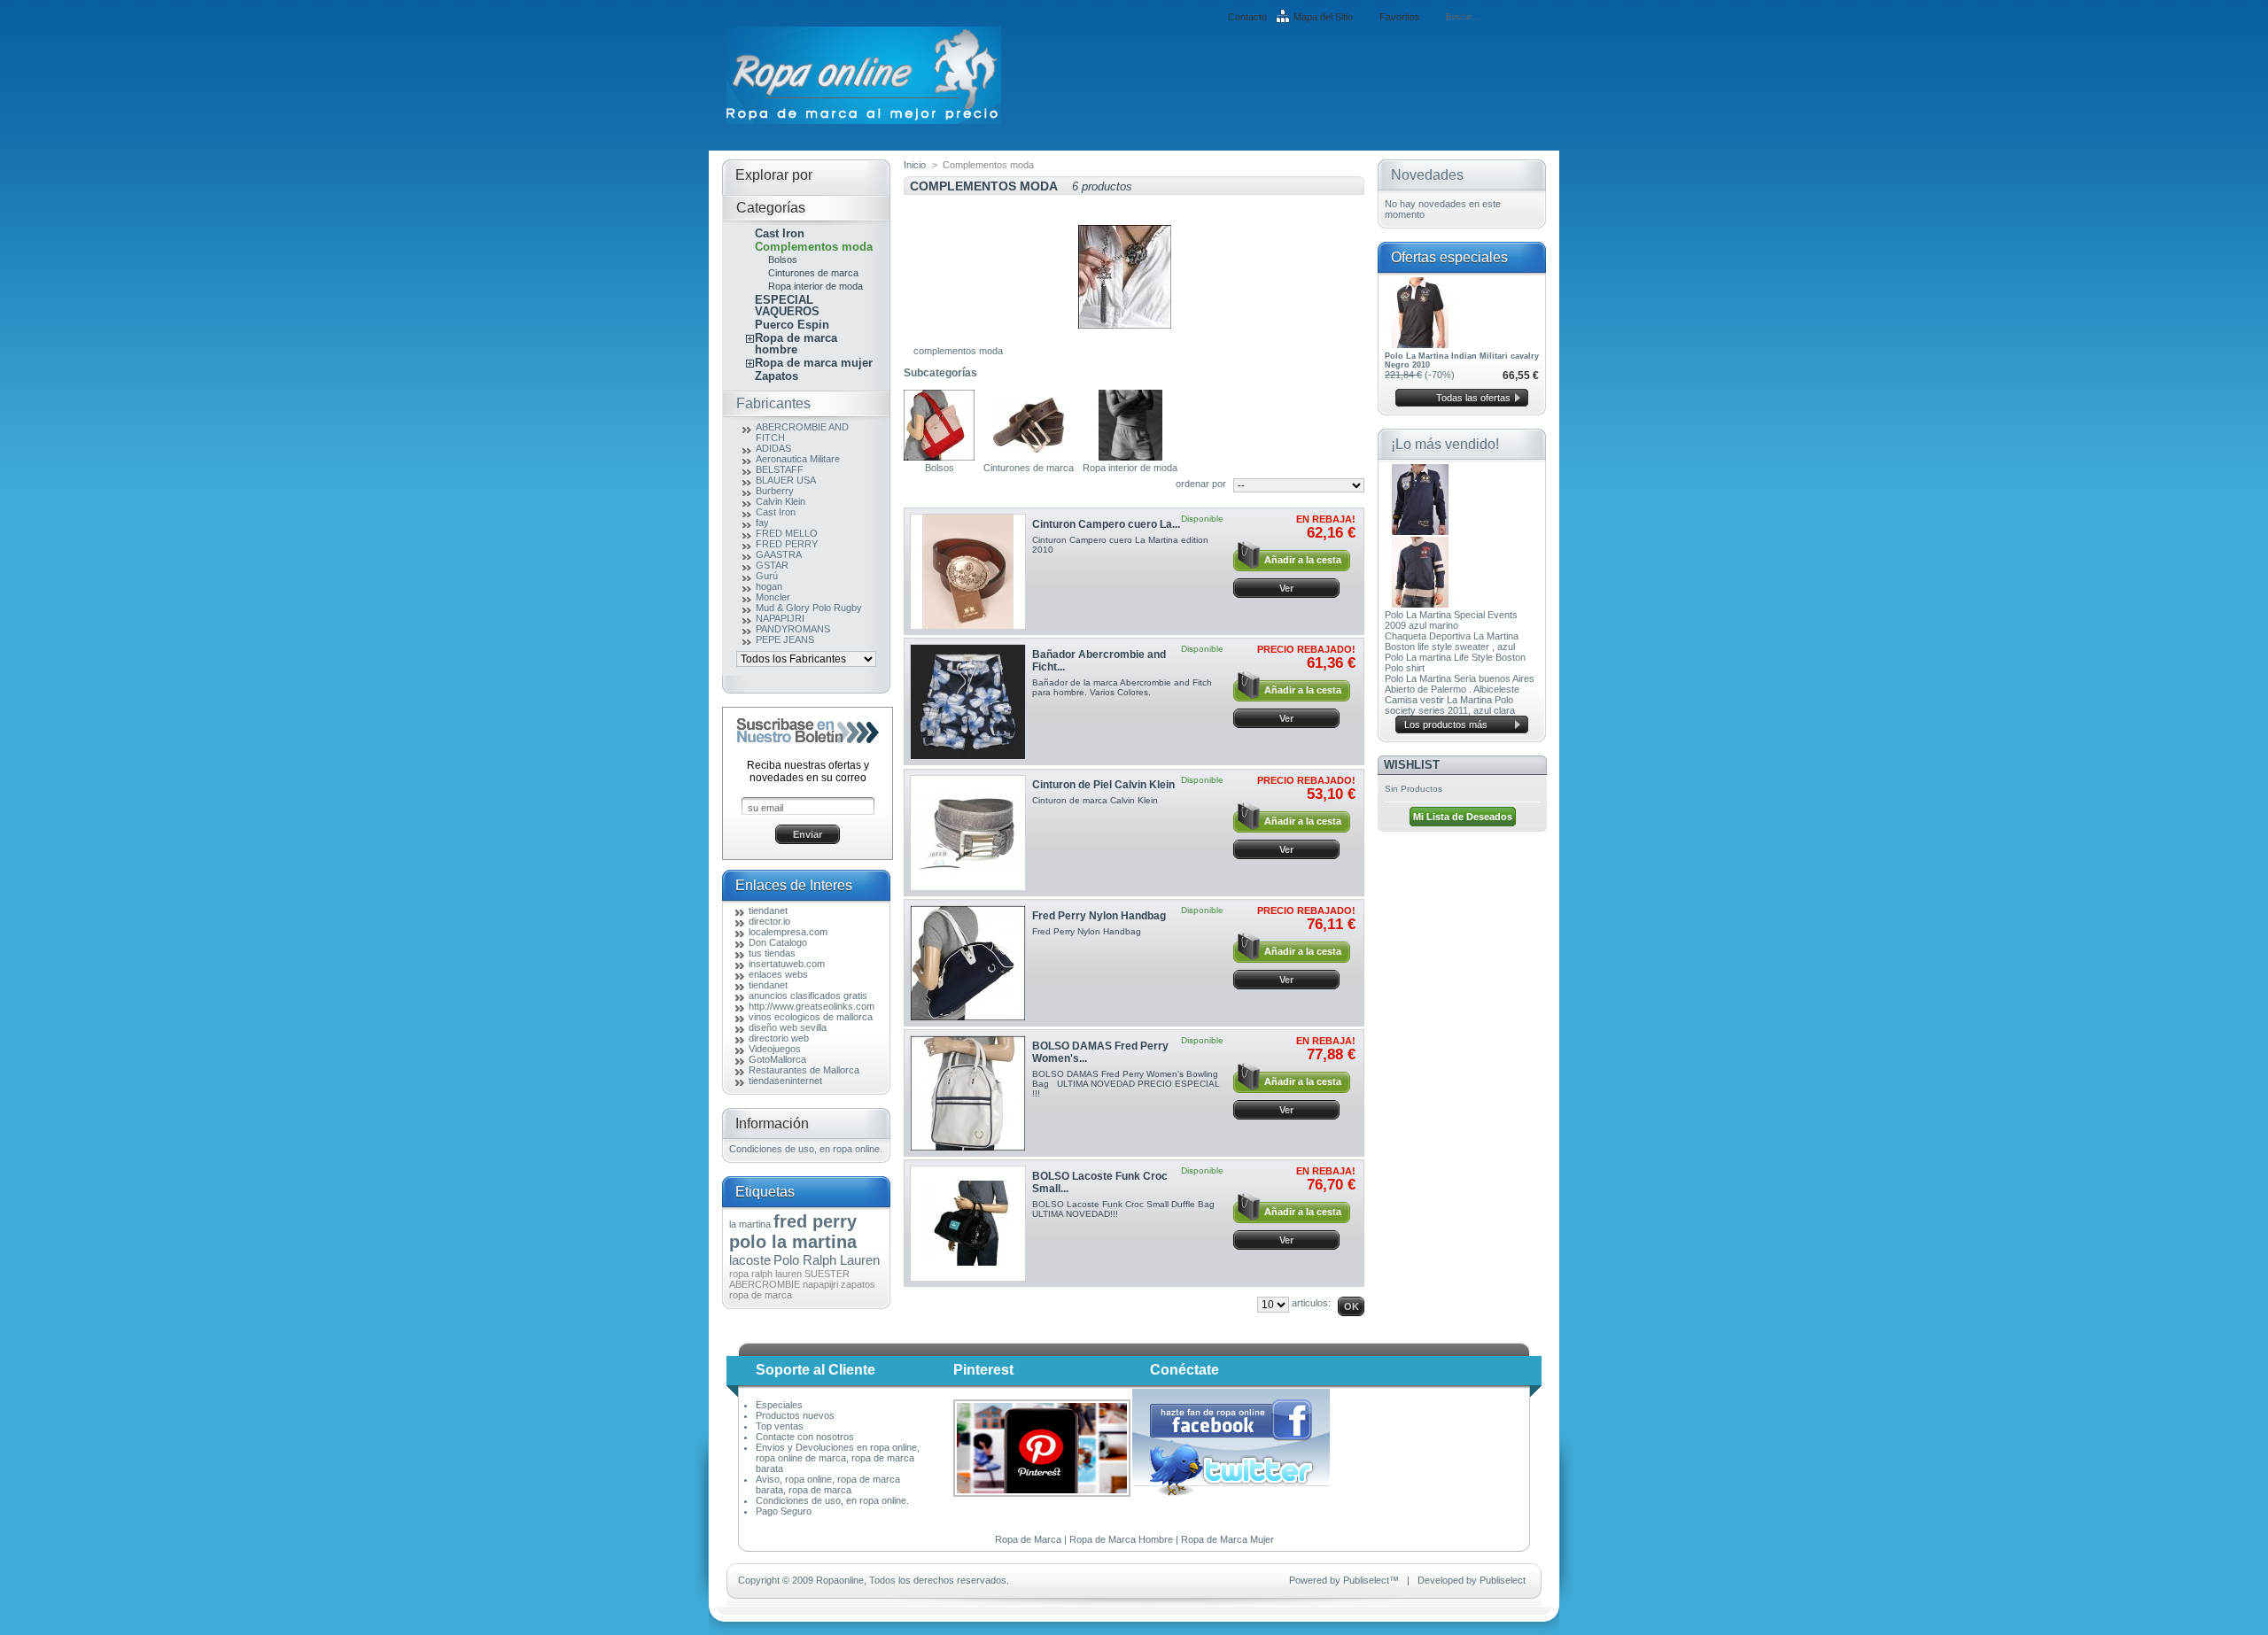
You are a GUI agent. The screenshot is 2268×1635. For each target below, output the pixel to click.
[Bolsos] (939, 457)
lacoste (750, 1260)
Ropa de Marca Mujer (1227, 1539)
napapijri (820, 1284)
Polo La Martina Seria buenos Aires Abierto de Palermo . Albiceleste (1460, 684)
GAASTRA (779, 554)
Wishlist (1412, 765)
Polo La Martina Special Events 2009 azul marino (1451, 620)
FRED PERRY (787, 544)
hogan (769, 586)
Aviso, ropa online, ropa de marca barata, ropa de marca (828, 1484)
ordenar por (1201, 484)
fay (762, 523)
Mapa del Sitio (1323, 17)
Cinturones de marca (813, 273)
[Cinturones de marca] (1029, 457)
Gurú (767, 576)
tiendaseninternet (785, 1081)
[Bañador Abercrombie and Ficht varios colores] (968, 702)
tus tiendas (772, 953)
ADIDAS (773, 448)
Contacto (1247, 17)
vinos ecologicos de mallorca (811, 1017)
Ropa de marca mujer (814, 363)
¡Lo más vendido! (1445, 444)
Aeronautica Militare (798, 459)
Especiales (779, 1405)
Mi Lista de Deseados (1463, 817)
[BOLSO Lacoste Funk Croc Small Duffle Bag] (968, 1224)
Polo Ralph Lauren (827, 1260)
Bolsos (783, 260)
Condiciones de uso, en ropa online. (806, 1149)
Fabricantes (773, 403)
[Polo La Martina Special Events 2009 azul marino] (1420, 531)
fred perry (815, 1221)
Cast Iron (780, 233)
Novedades (1427, 175)
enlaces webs (778, 974)
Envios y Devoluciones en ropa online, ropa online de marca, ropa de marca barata (838, 1458)
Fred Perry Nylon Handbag (1099, 916)
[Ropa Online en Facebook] (1231, 1438)
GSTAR (772, 565)
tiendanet (768, 910)
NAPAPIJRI (780, 618)
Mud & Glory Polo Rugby (809, 608)
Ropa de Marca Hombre (1121, 1539)
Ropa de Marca (1028, 1539)
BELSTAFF (780, 469)
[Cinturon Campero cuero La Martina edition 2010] (968, 572)
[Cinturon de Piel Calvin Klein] (968, 833)
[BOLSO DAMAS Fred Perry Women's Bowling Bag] (968, 1093)
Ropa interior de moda (816, 286)
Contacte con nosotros (805, 1437)
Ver (1286, 588)
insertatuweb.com (787, 964)
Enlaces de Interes (794, 885)
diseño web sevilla (788, 1027)
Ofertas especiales (1449, 257)
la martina (750, 1224)
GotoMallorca (777, 1059)
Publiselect (1366, 1580)
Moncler (773, 597)
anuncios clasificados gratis (808, 996)
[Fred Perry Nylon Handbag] (968, 963)
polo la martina (793, 1242)
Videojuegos (775, 1049)
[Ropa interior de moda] (1130, 457)
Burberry (775, 491)
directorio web (779, 1038)
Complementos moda (814, 247)
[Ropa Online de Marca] (864, 120)
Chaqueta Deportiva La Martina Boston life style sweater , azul (1452, 641)
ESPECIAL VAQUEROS (787, 306)
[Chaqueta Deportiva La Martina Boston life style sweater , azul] (1420, 604)
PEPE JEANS (785, 639)
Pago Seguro (784, 1511)
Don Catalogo (778, 942)
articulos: (1311, 1303)
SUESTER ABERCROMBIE (789, 1279)
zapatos (858, 1284)
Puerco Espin (792, 325)
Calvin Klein (781, 501)
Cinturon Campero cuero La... (1106, 524)
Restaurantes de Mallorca (804, 1070)
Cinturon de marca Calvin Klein (1095, 800)
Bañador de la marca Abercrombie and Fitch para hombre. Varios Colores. (1122, 687)
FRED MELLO (787, 533)
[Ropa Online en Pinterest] (1042, 1493)
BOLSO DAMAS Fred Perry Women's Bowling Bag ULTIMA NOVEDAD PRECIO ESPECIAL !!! (1126, 1084)
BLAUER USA (786, 480)
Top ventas (780, 1426)
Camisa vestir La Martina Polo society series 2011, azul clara (1450, 705)
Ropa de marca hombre (796, 344)
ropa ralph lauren (765, 1274)
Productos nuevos (795, 1415)
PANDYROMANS (793, 629)
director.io (769, 921)
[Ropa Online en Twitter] (1232, 1492)
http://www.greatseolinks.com (812, 1006)
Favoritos (1400, 17)
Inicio (915, 165)
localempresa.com (788, 932)
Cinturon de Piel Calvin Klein (1103, 785)
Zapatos (777, 376)
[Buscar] (1538, 17)
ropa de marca (761, 1295)
